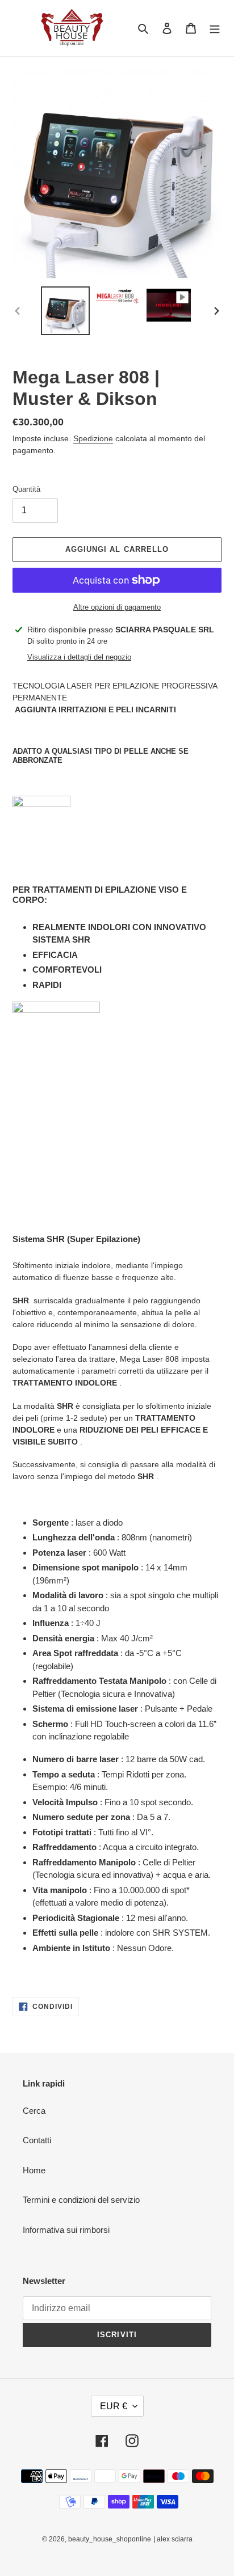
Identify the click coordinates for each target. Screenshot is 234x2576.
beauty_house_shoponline (110, 2539)
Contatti (37, 2140)
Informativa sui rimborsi (66, 2230)
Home (34, 2170)
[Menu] (215, 28)
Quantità (26, 489)
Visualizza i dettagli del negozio (79, 657)
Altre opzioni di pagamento (117, 607)
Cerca (34, 2111)
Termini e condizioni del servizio (81, 2200)
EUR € (114, 2406)
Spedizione (93, 438)
